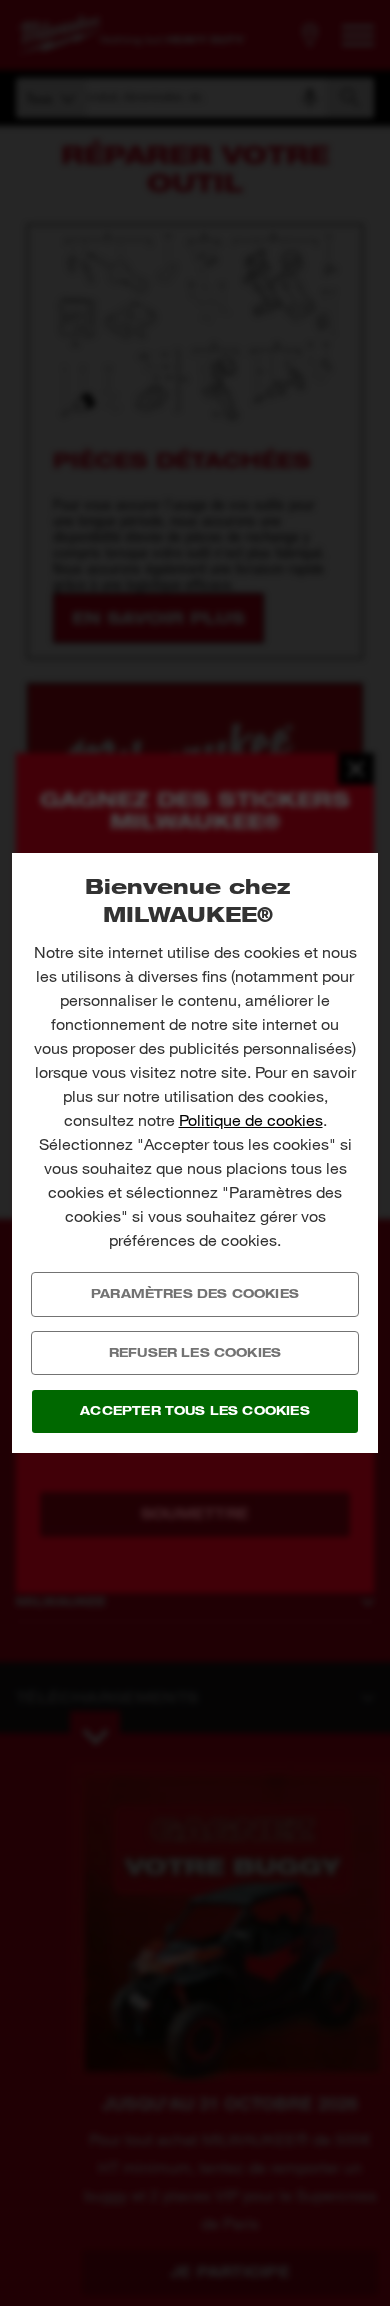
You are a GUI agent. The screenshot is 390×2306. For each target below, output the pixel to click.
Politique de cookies (251, 1120)
